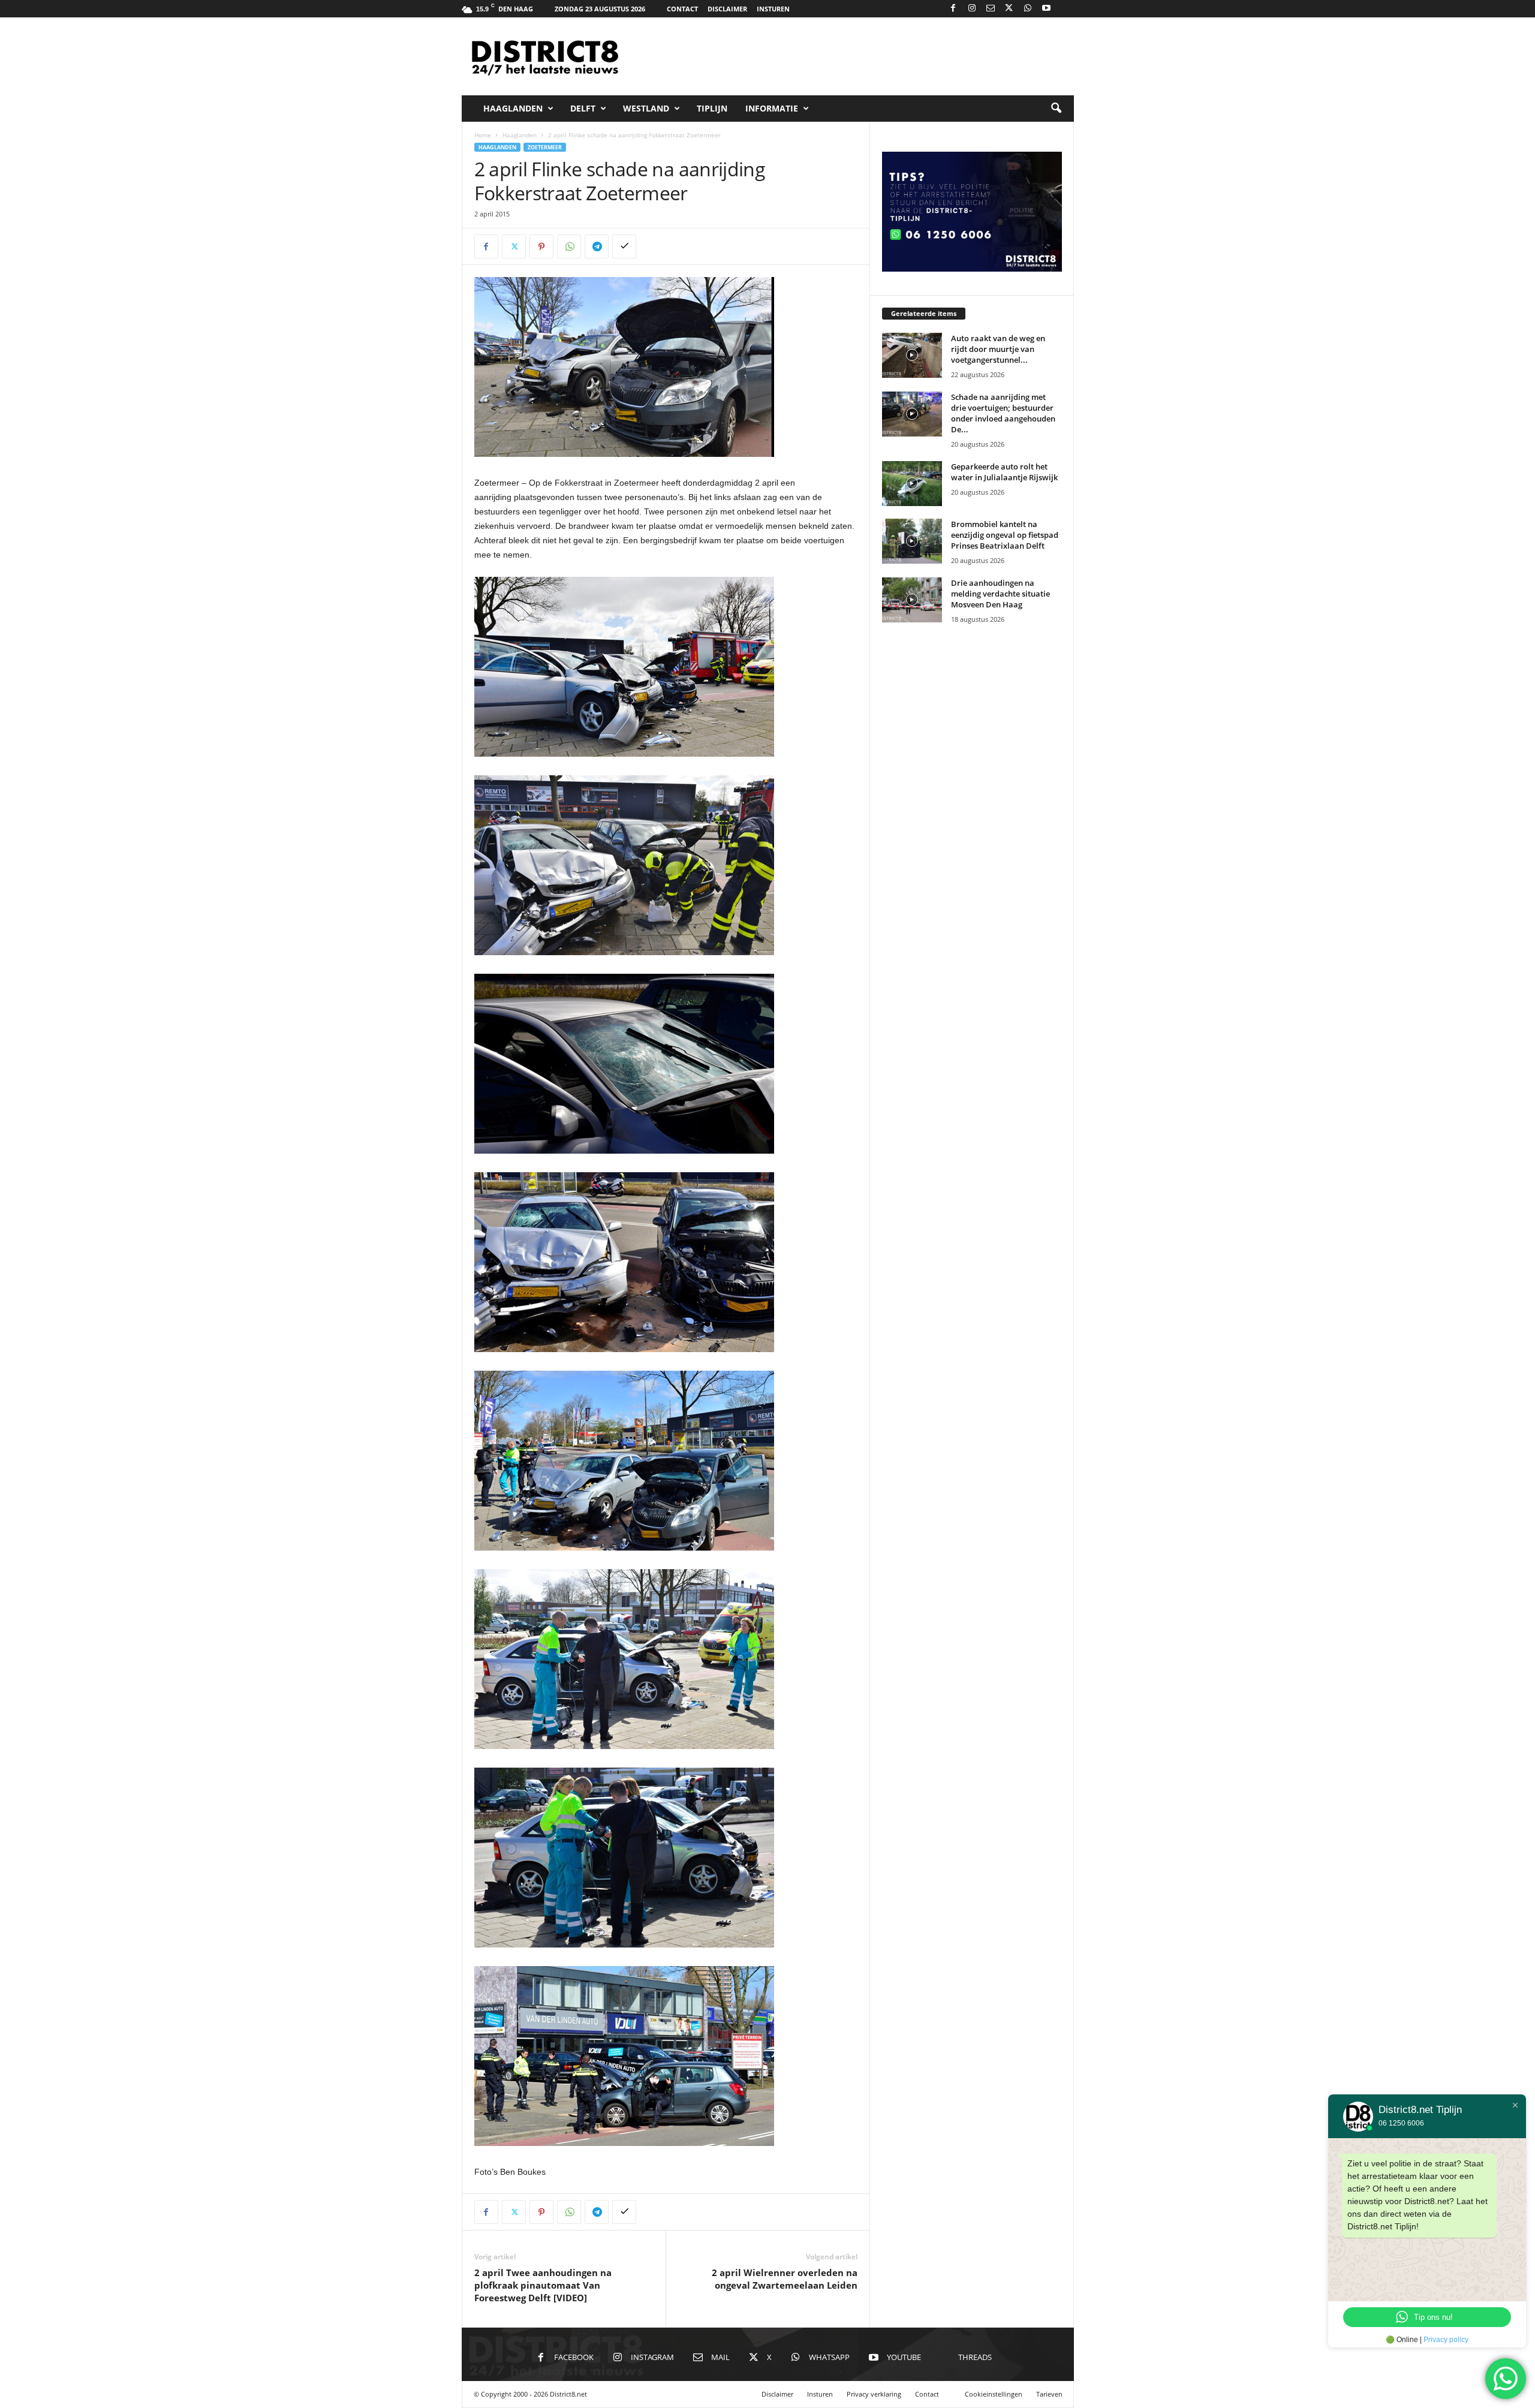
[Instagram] (972, 9)
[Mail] (991, 9)
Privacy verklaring (874, 2394)
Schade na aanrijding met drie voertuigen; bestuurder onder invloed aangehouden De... (1003, 413)
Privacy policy (1446, 2340)
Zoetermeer (545, 147)
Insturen (773, 9)
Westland (646, 108)
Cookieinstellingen (994, 2394)
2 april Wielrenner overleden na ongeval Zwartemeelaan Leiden (785, 2279)
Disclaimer (727, 9)
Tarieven (1049, 2394)
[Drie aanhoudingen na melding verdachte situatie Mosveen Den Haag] (912, 600)
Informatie (772, 108)
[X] (1009, 9)
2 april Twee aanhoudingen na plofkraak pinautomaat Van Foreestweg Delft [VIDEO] (543, 2285)
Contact (682, 9)
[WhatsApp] (1028, 9)
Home (483, 135)
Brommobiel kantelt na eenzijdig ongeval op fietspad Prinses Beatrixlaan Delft (1005, 535)
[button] (1056, 109)
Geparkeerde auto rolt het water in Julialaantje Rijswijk (1004, 472)
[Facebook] (953, 9)
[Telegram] (597, 246)
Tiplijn (712, 108)
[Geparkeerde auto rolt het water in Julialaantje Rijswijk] (912, 484)
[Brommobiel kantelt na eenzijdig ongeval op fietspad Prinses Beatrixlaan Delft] (912, 541)
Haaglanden (513, 108)
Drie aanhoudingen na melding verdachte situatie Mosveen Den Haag (1000, 594)
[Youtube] (1046, 9)
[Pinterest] (541, 246)
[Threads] (1065, 9)
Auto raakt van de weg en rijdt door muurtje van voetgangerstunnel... (998, 349)
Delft (583, 108)
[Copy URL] (624, 246)
